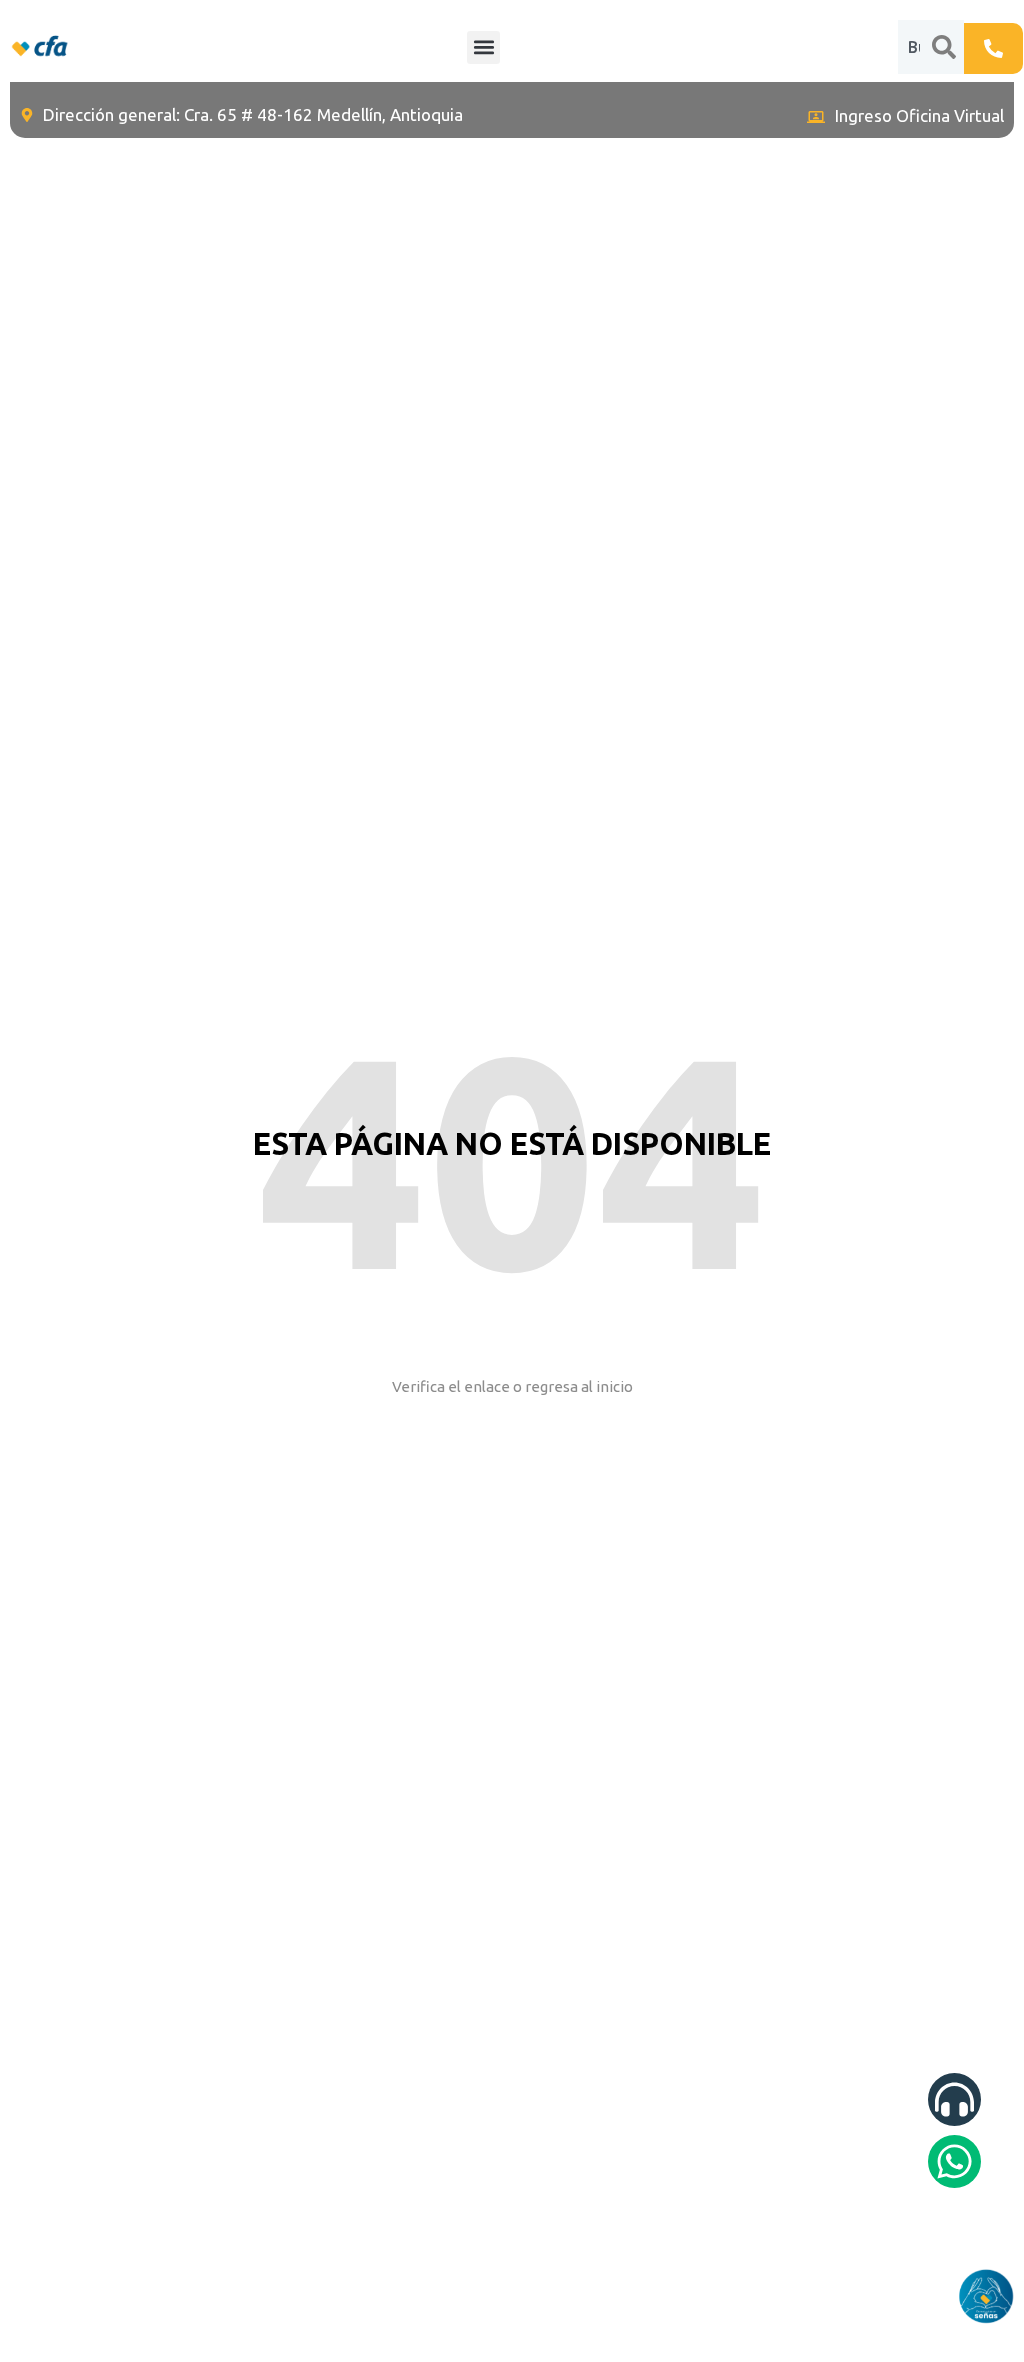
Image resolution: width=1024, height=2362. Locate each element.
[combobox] (915, 47)
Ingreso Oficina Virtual (919, 115)
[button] (483, 47)
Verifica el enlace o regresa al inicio (512, 1386)
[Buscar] (948, 47)
